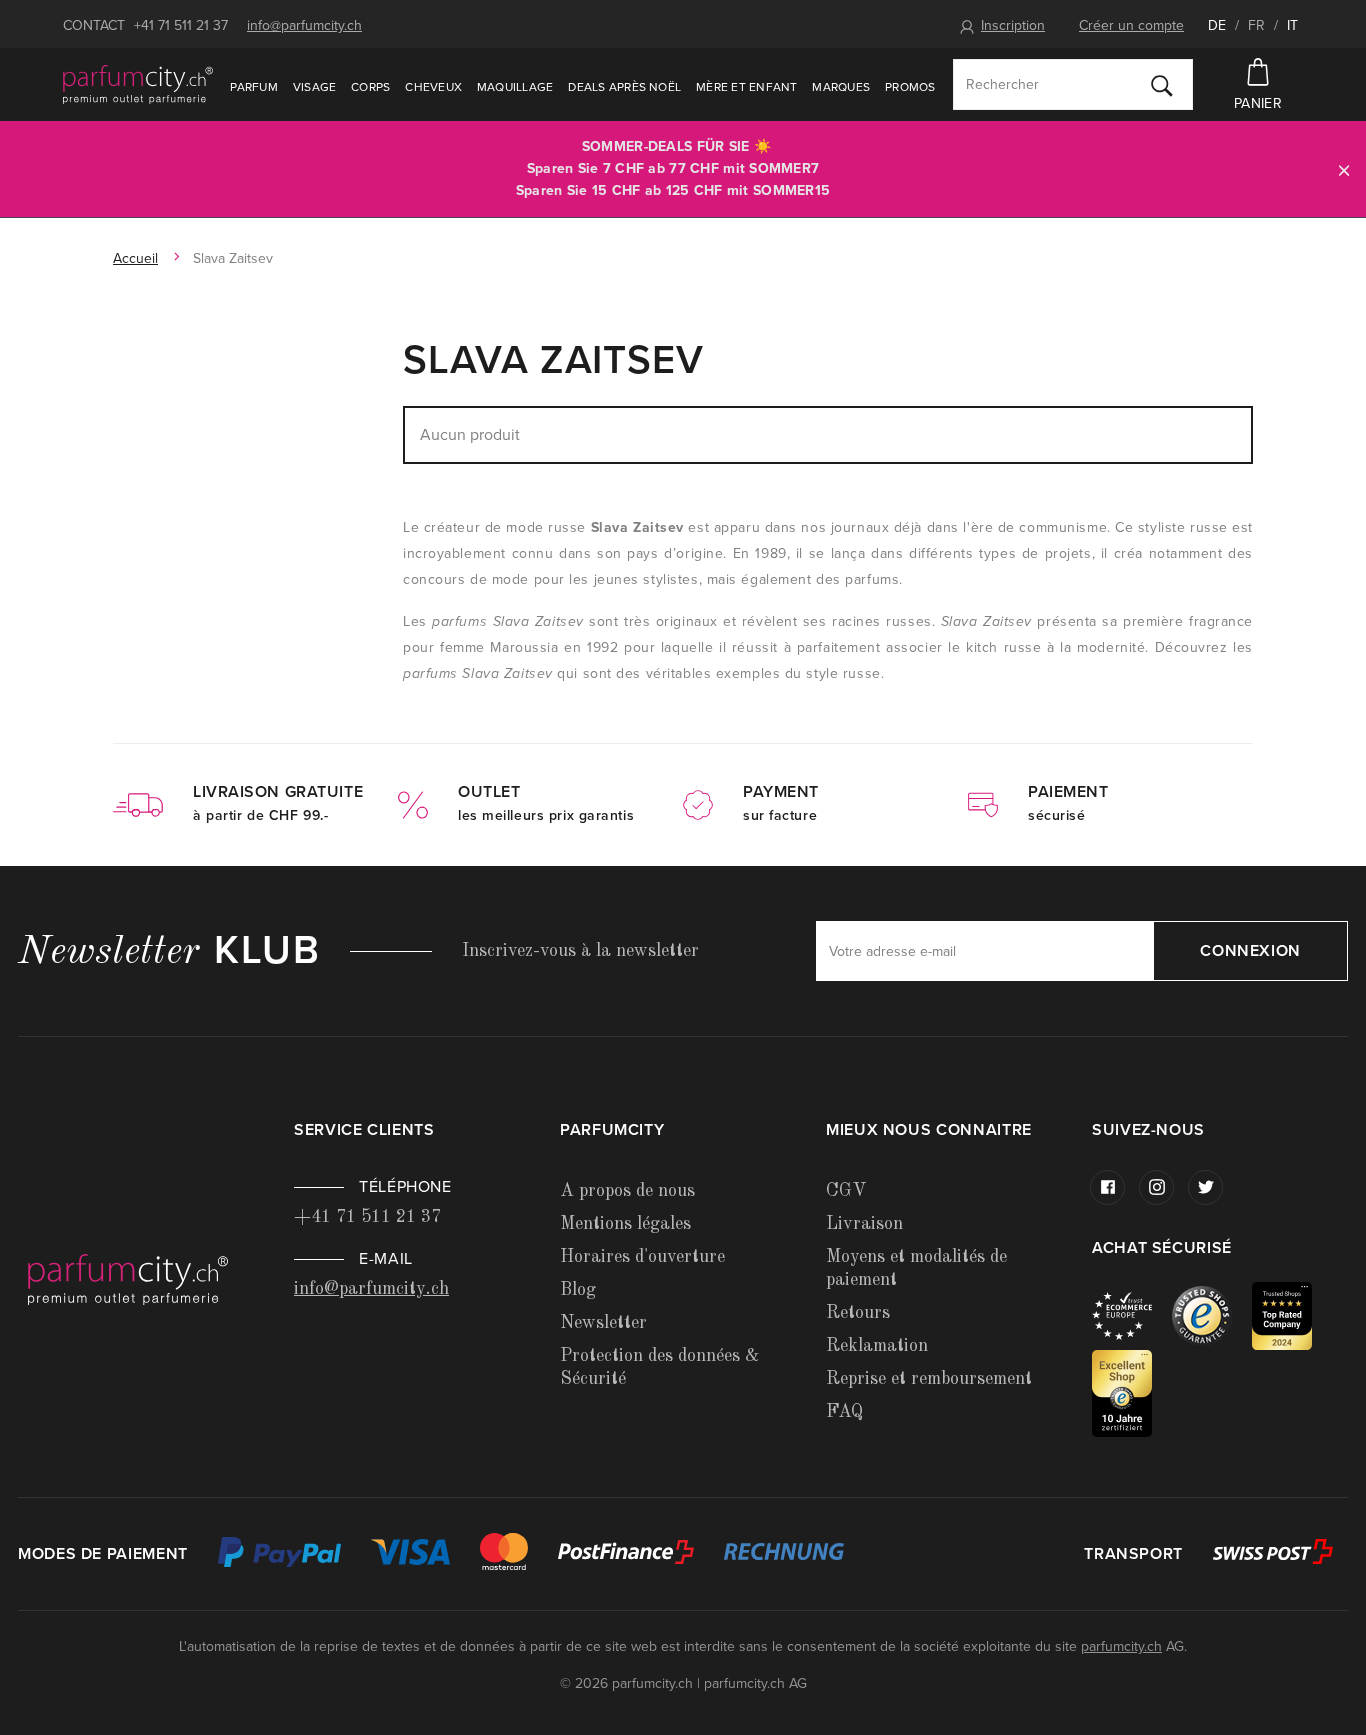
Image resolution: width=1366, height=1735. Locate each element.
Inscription (1013, 25)
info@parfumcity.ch (304, 25)
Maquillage (515, 87)
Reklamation (877, 1346)
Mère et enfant (746, 87)
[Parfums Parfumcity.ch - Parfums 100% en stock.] (138, 84)
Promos (910, 87)
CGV (846, 1191)
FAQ (844, 1412)
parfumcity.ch (1121, 1646)
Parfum (253, 87)
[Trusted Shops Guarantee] (1212, 1314)
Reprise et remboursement (929, 1379)
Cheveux (433, 87)
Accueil (135, 258)
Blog (578, 1290)
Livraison (864, 1224)
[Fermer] (1344, 169)
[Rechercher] (1162, 85)
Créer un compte (1131, 25)
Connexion (1250, 951)
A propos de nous (627, 1191)
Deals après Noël (624, 87)
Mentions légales (625, 1224)
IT (1292, 25)
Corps (370, 87)
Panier (1258, 103)
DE (1217, 25)
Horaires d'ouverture (642, 1257)
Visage (314, 87)
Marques (841, 87)
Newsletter (603, 1323)
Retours (858, 1313)
